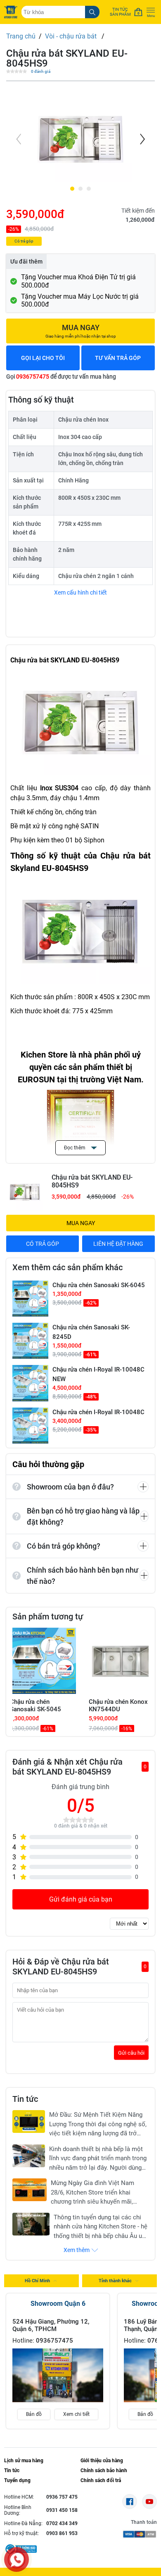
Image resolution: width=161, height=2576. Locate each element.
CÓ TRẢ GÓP (43, 1244)
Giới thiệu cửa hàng (102, 2461)
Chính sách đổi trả (101, 2480)
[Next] (142, 139)
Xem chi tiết (76, 2414)
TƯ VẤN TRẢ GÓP (118, 358)
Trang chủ (21, 36)
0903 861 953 (62, 2533)
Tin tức (12, 2470)
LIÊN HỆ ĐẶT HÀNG (118, 1244)
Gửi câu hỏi (131, 2053)
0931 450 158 (62, 2510)
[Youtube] (149, 2502)
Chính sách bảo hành (104, 2470)
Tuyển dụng (17, 2480)
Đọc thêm (75, 1148)
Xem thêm (77, 2250)
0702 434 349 (62, 2523)
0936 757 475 (62, 2497)
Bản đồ (34, 2414)
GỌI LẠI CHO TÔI (43, 358)
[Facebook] (130, 2502)
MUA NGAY (81, 1223)
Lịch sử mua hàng (24, 2461)
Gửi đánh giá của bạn (81, 1899)
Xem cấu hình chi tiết (80, 592)
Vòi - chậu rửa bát (72, 36)
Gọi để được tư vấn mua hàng (61, 377)
